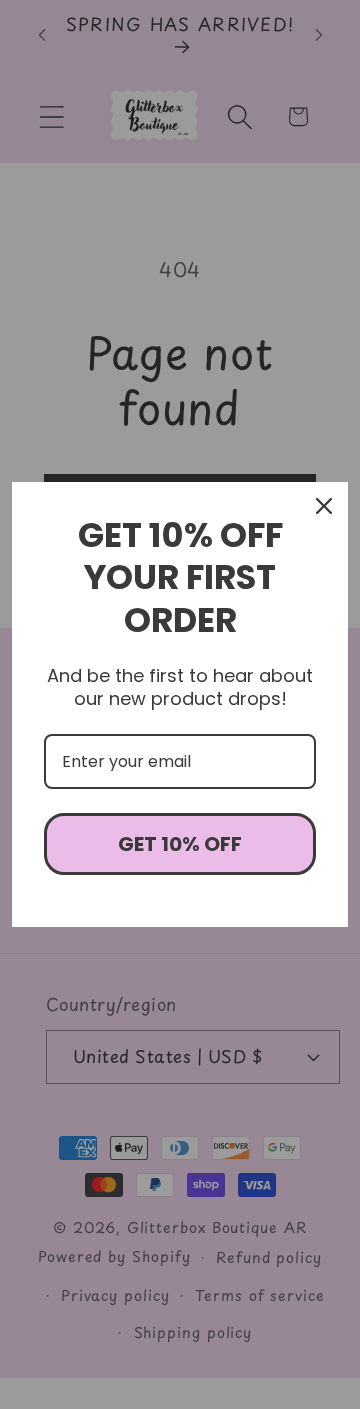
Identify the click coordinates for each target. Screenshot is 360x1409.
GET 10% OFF (180, 844)
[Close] (324, 506)
